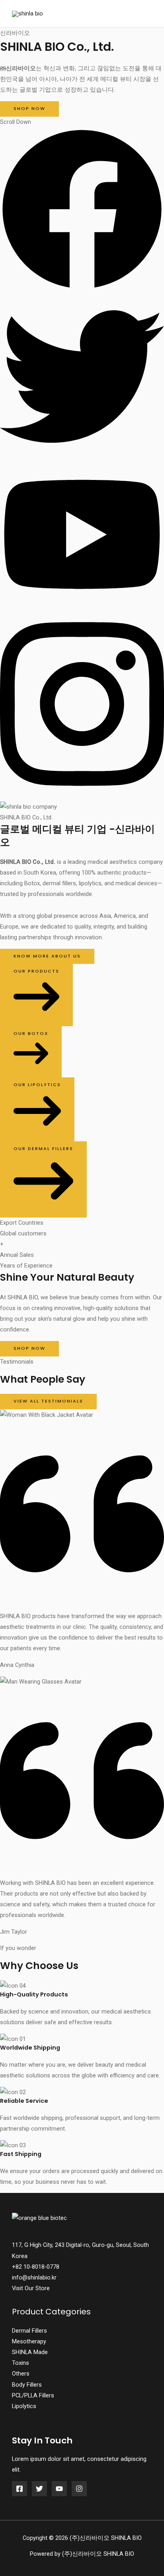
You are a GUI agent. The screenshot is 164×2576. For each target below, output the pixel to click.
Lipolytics (24, 2406)
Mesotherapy (29, 2341)
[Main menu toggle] (144, 14)
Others (21, 2374)
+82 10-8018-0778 (36, 2267)
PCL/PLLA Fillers (33, 2395)
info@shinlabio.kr (34, 2277)
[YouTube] (59, 2489)
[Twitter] (39, 2489)
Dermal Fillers (29, 2331)
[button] (82, 289)
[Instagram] (79, 2489)
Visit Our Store (31, 2288)
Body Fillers (27, 2385)
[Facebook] (20, 2489)
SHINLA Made (30, 2352)
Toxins (20, 2363)
